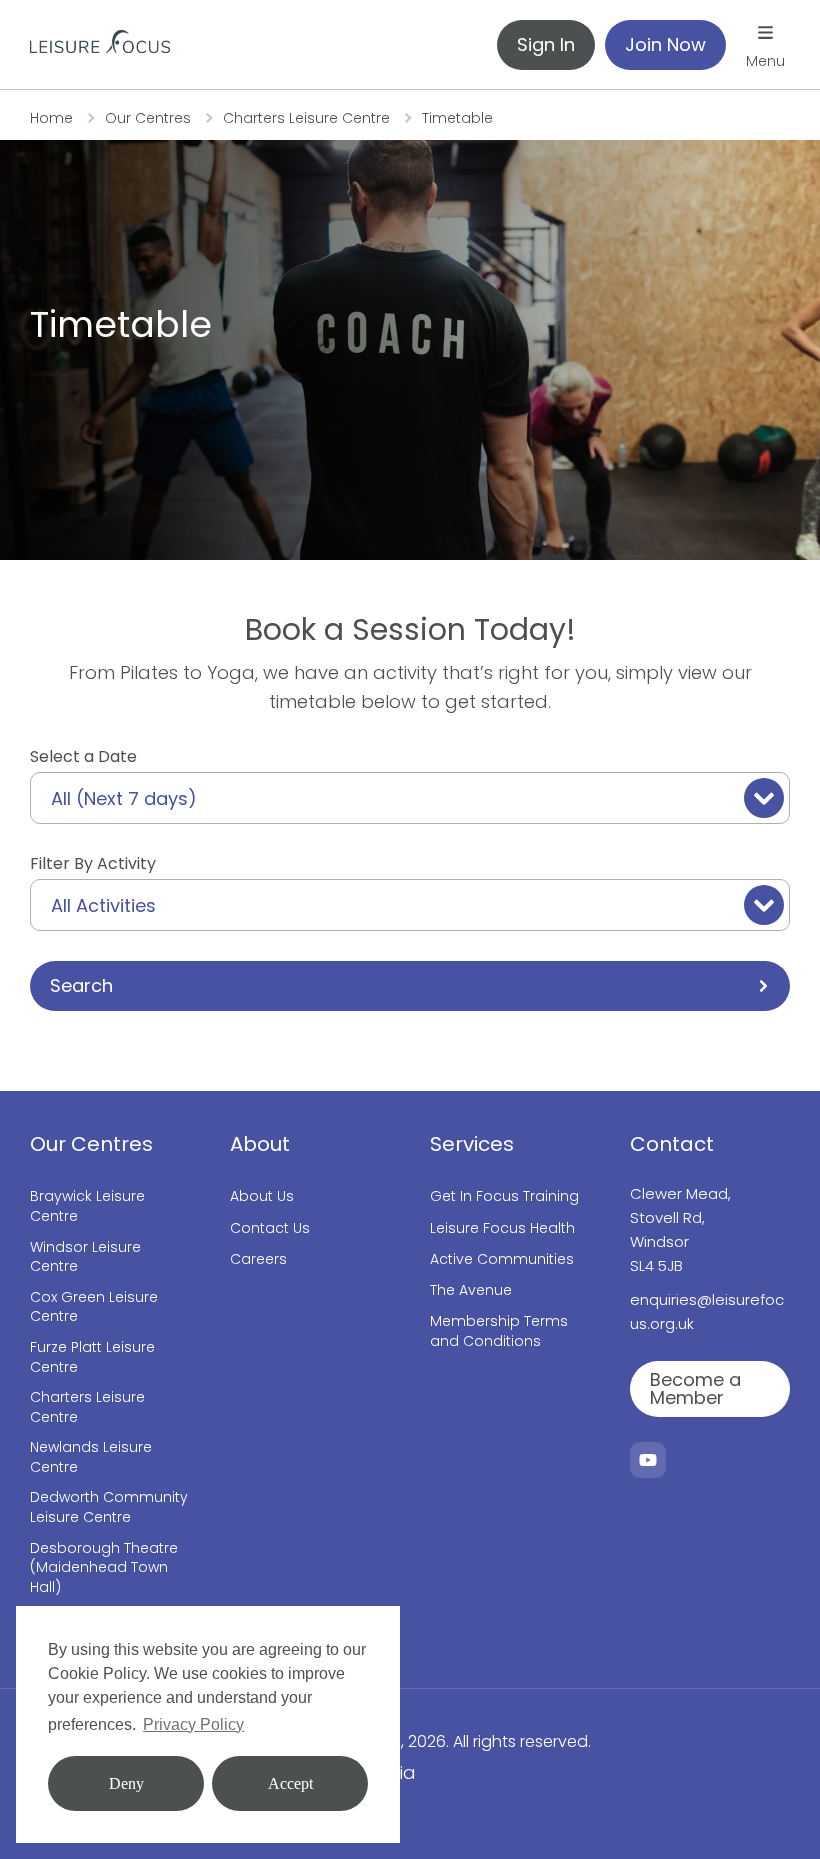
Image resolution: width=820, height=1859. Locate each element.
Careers (258, 1259)
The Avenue (471, 1290)
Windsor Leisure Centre (85, 1257)
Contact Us (270, 1228)
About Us (262, 1196)
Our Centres (148, 118)
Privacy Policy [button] (193, 1724)
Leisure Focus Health (502, 1228)
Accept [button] (290, 1783)
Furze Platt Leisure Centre (92, 1357)
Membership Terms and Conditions (499, 1331)
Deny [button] (126, 1783)
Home (51, 118)
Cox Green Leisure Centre (94, 1307)
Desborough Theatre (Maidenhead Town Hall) (104, 1568)
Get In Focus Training (504, 1196)
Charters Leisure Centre (306, 118)
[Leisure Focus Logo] (100, 44)
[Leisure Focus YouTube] (648, 1460)
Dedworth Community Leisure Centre (109, 1507)
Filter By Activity (93, 863)
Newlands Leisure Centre (91, 1457)
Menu (765, 61)
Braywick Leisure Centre (87, 1206)
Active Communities (502, 1259)
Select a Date (83, 756)
